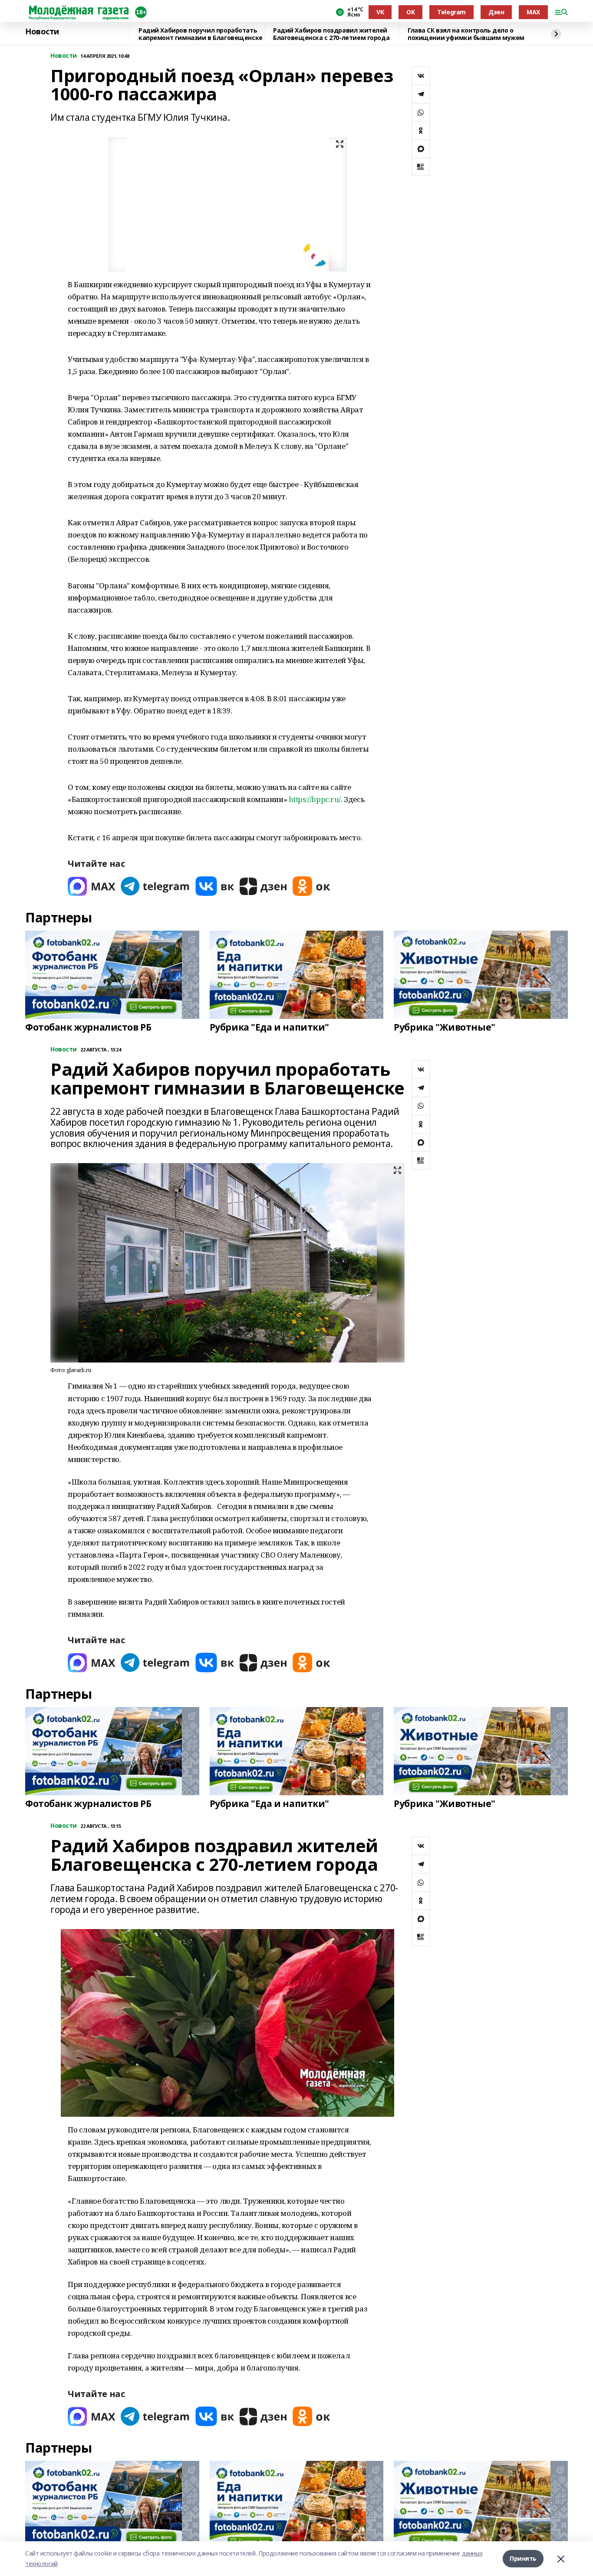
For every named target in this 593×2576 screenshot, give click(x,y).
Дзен (496, 12)
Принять (523, 2558)
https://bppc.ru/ (315, 799)
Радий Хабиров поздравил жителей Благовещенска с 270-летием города (331, 34)
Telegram (451, 12)
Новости (42, 32)
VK (380, 12)
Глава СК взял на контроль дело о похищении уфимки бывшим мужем (466, 34)
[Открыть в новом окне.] (92, 886)
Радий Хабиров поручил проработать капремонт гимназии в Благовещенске (201, 34)
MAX (533, 12)
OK (410, 12)
